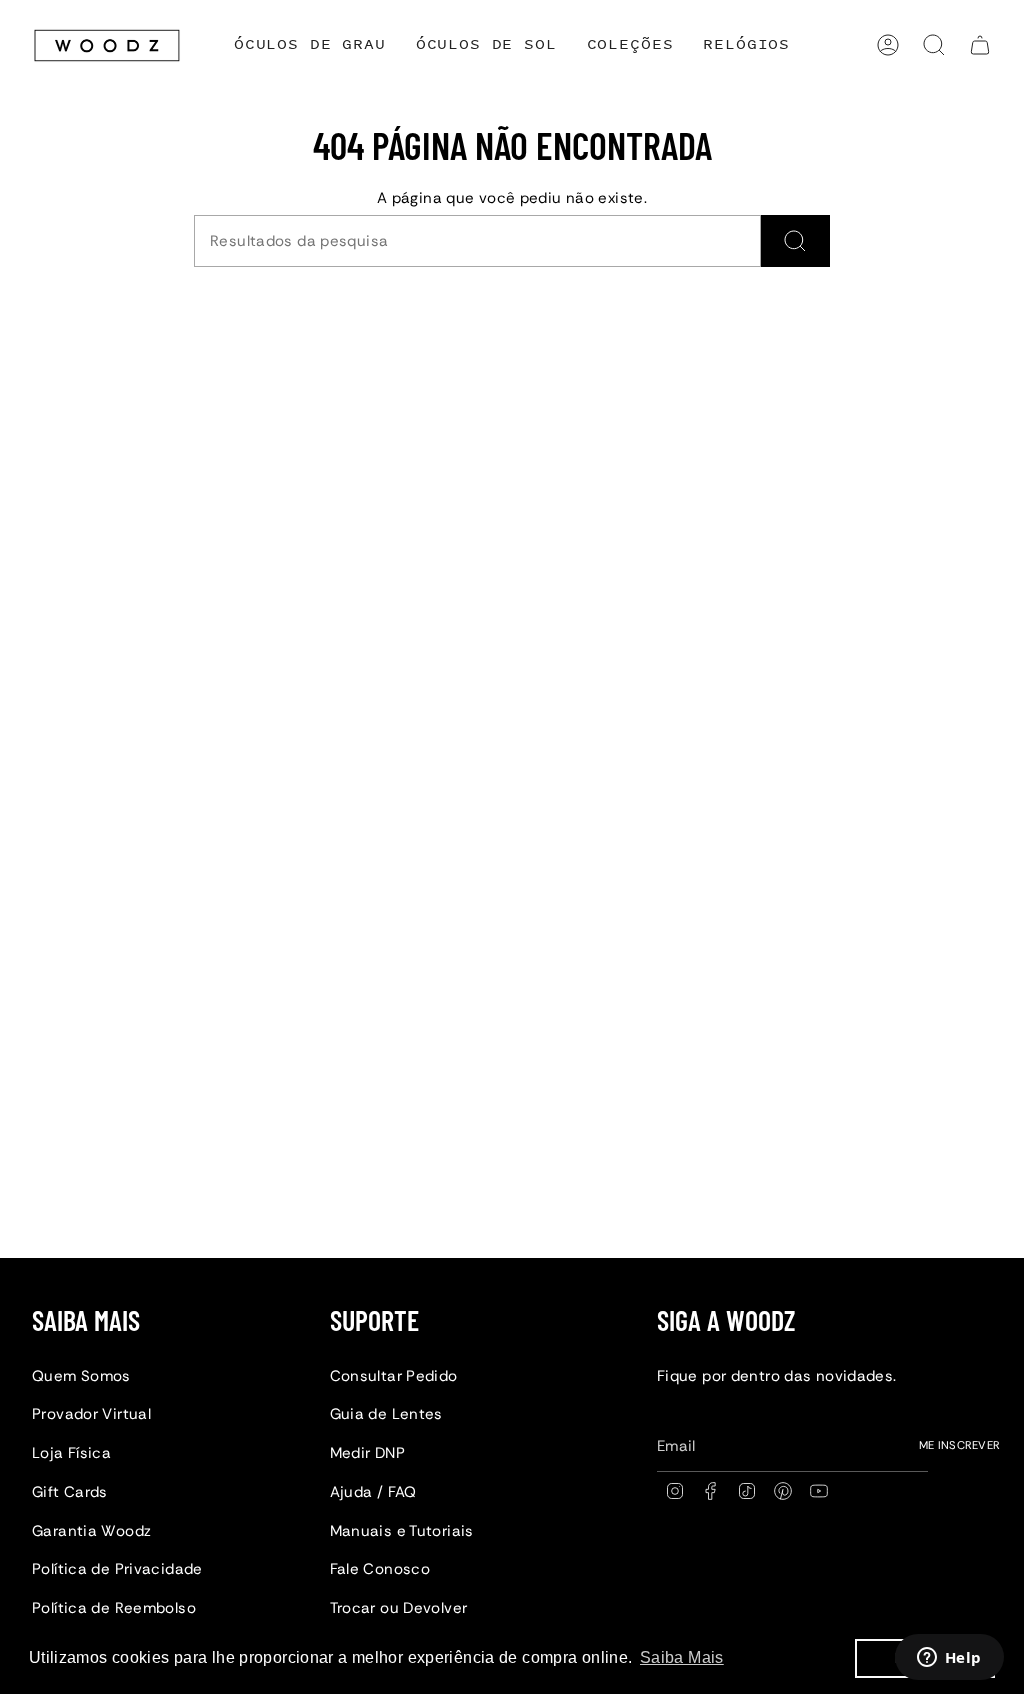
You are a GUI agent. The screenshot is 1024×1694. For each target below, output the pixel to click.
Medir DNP (367, 1453)
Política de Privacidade (117, 1569)
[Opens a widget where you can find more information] (949, 1659)
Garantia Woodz (91, 1531)
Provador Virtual (91, 1414)
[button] (630, 45)
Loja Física (71, 1453)
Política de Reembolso (114, 1608)
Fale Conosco (380, 1569)
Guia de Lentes (386, 1414)
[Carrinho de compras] (980, 45)
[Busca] (795, 241)
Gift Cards (70, 1492)
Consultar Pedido (394, 1376)
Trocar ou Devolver (399, 1608)
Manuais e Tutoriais (402, 1531)
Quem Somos (81, 1376)
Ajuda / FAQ (373, 1492)
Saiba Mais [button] (682, 1657)
